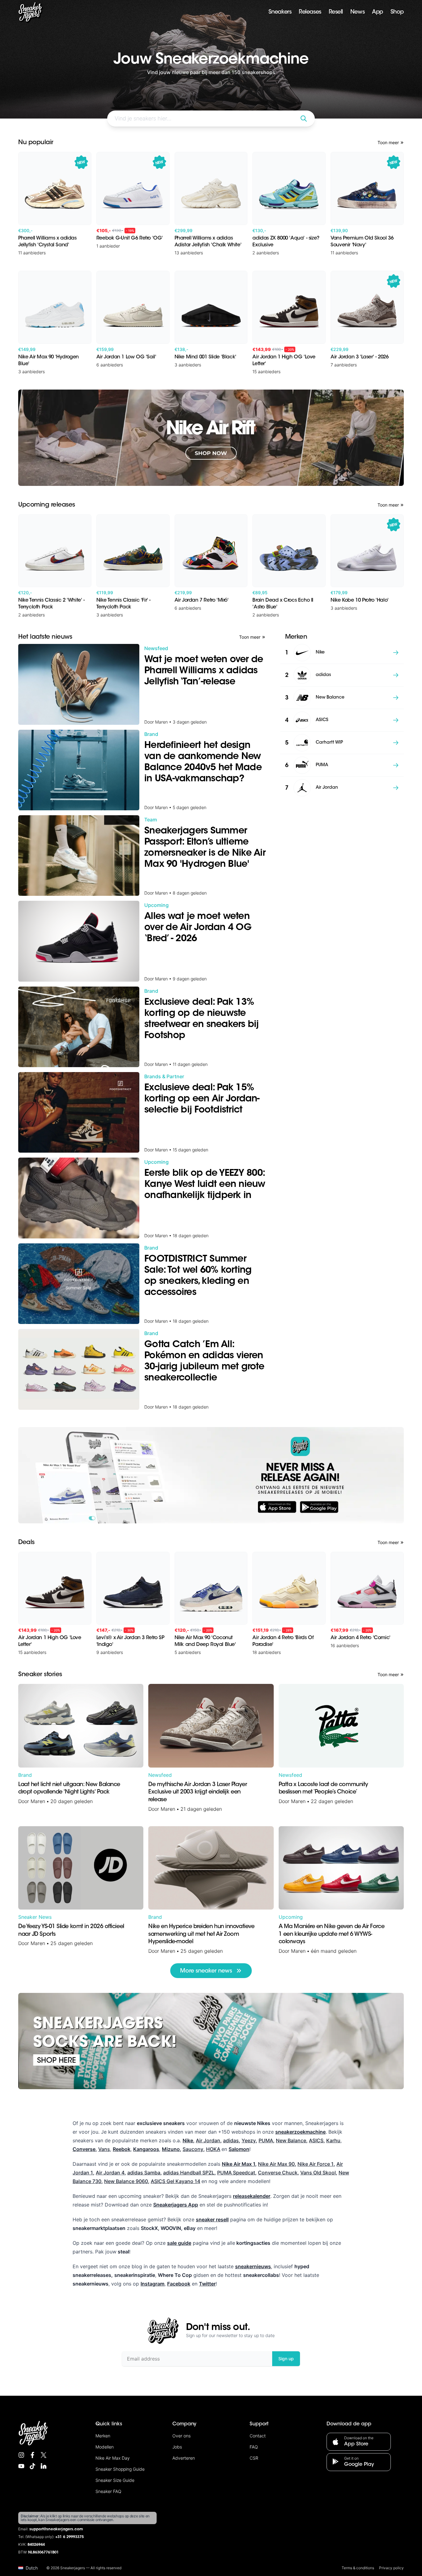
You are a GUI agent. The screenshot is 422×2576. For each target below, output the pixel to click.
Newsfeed (160, 1775)
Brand (25, 1775)
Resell (336, 12)
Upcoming (291, 1917)
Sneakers (280, 12)
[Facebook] (32, 2455)
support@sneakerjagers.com (56, 2529)
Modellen (105, 2447)
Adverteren (184, 2458)
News (357, 12)
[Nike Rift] (211, 438)
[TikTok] (32, 2466)
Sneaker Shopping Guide (120, 2469)
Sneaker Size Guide (115, 2480)
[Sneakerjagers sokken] (211, 2041)
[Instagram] (21, 2455)
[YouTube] (21, 2466)
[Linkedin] (44, 2466)
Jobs (177, 2447)
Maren (38, 1801)
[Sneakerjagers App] (211, 1475)
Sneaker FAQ (108, 2491)
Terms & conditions (358, 2568)
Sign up (286, 2359)
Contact (258, 2436)
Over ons (181, 2436)
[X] (44, 2455)
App (378, 12)
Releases (310, 12)
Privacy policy (391, 2568)
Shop (397, 12)
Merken (103, 2436)
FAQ (254, 2447)
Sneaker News (35, 1917)
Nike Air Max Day (113, 2458)
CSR (254, 2458)
